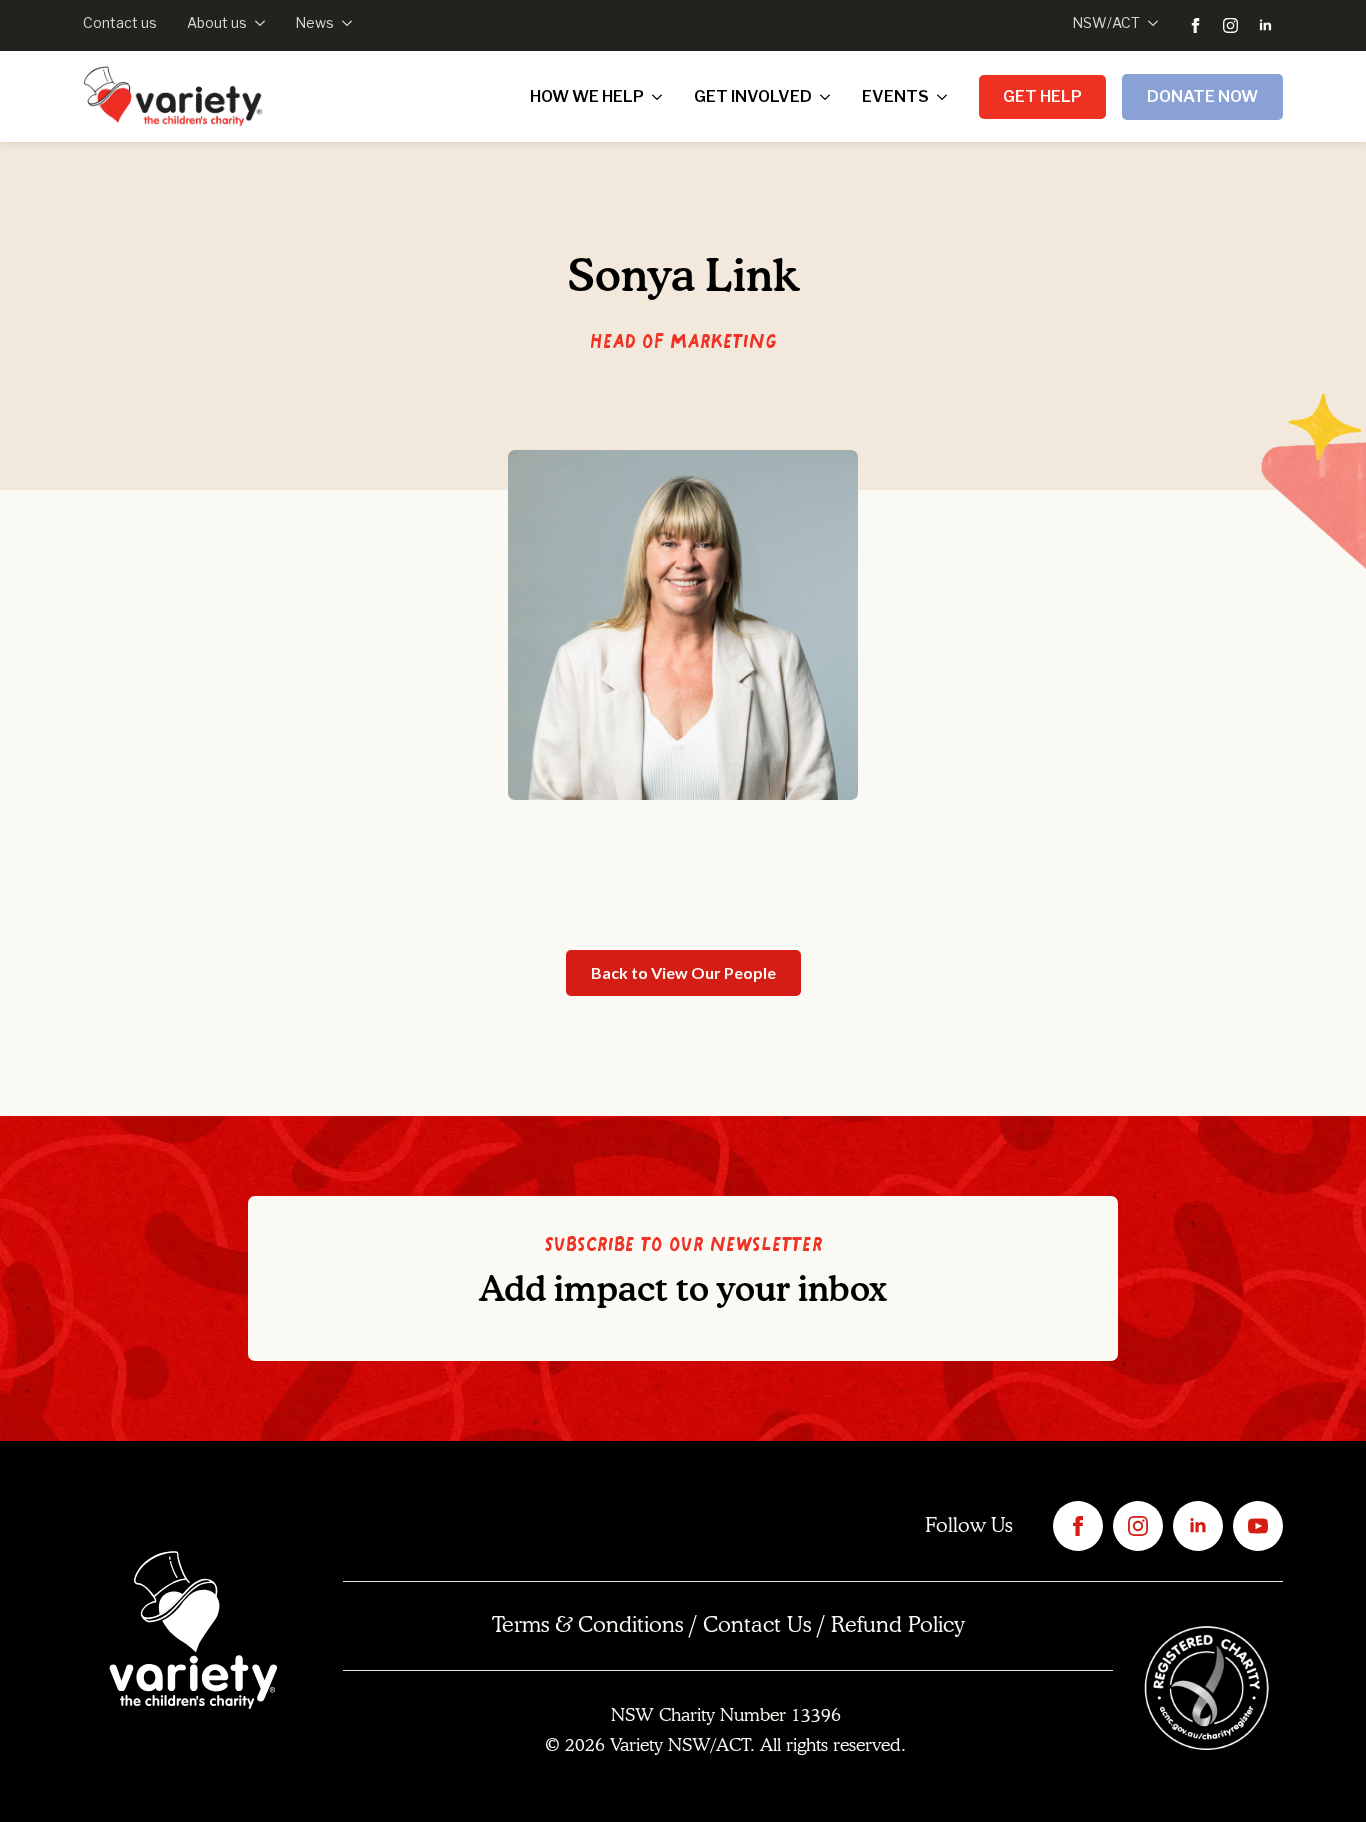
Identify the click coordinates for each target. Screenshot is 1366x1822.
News (314, 22)
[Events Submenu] (946, 97)
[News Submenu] (343, 23)
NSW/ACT (1106, 22)
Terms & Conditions (587, 1626)
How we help (587, 96)
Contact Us (757, 1626)
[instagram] (1230, 25)
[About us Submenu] (256, 23)
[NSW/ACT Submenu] (1149, 23)
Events (895, 96)
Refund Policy (898, 1626)
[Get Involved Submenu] (829, 97)
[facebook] (1195, 25)
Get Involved (753, 96)
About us (217, 22)
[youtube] (1258, 1526)
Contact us (120, 22)
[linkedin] (1265, 25)
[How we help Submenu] (661, 97)
